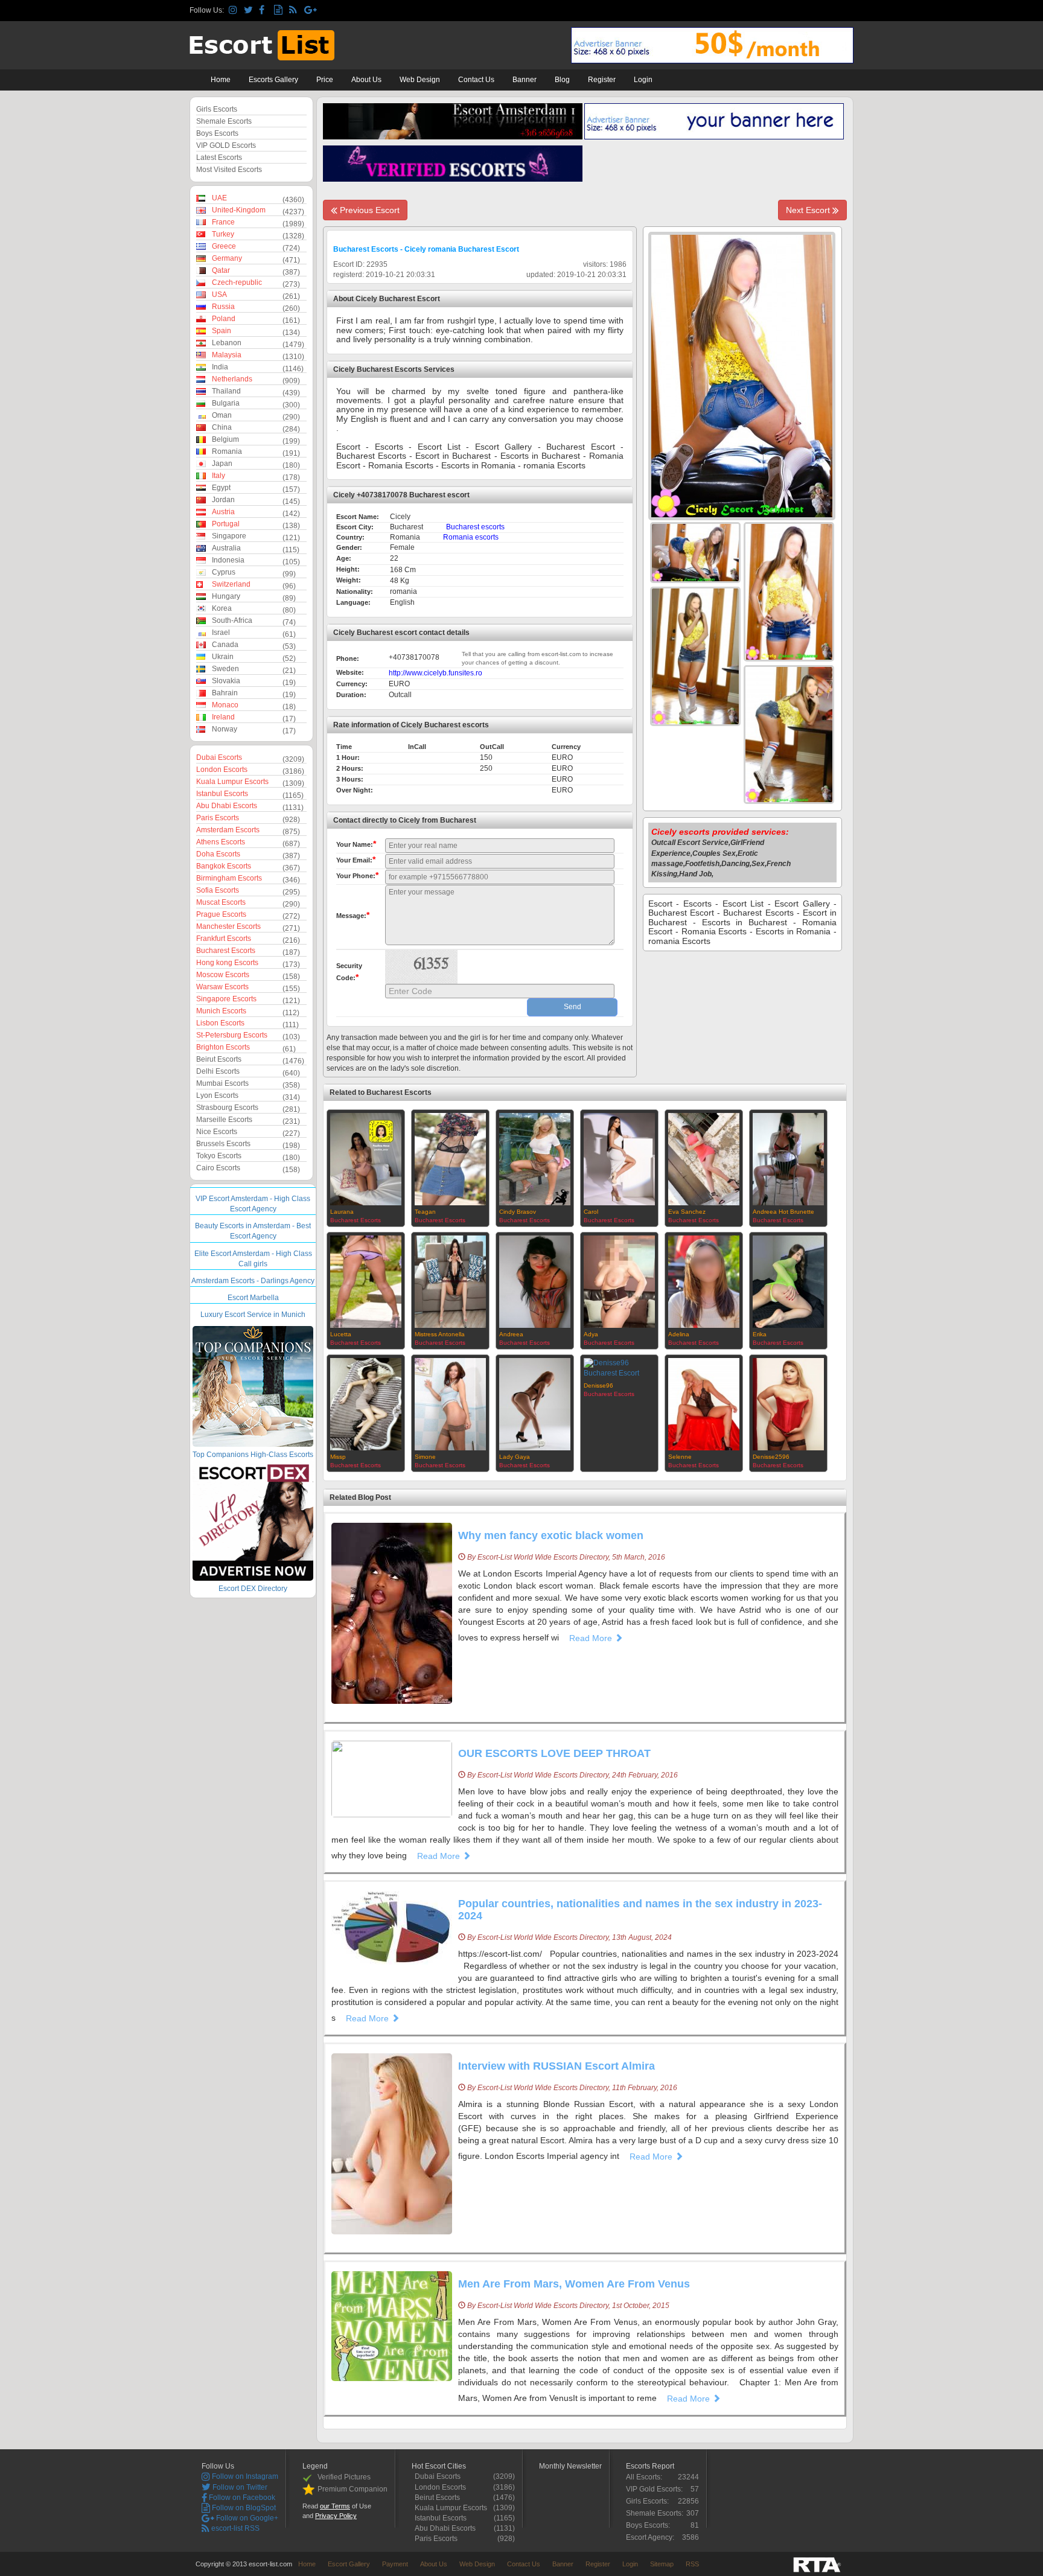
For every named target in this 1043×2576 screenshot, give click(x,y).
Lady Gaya (515, 1457)
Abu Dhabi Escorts (227, 806)
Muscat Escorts (221, 902)
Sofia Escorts (218, 890)
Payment (395, 2564)
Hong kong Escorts (227, 963)
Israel (221, 633)
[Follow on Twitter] (250, 11)
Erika (760, 1334)
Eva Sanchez (687, 1212)
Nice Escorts (217, 1132)
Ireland (223, 717)
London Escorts (222, 770)
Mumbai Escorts (222, 1083)
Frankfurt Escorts (224, 939)
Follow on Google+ (246, 2518)
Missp (338, 1457)
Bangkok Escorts (224, 866)
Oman (222, 415)
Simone (425, 1457)
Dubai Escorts (219, 757)
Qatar (221, 270)
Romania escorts (471, 537)
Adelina (679, 1334)
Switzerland (231, 584)
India (220, 367)
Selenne (680, 1457)
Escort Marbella (253, 1298)
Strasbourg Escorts (227, 1108)
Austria (223, 512)
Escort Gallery (349, 2564)
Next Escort (809, 210)
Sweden (225, 669)
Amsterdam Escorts (228, 830)
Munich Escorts (221, 1011)
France (223, 222)
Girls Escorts (217, 109)
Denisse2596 (771, 1457)
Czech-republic (237, 282)
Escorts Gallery (273, 80)
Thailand (226, 391)
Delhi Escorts (218, 1071)
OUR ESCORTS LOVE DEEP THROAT (554, 1753)
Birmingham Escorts (229, 878)
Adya (591, 1334)
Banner (525, 80)
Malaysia (227, 355)
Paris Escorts (218, 818)
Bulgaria (226, 403)
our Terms (335, 2506)
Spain (222, 331)
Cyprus (224, 572)
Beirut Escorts (219, 1059)
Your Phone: (357, 875)
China (222, 427)
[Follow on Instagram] (234, 11)
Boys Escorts (217, 133)
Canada (225, 645)
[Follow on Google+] (310, 11)
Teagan (425, 1212)
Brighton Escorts (223, 1047)
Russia (223, 307)
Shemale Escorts (224, 121)
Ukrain (223, 657)
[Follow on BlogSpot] (280, 11)
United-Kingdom (239, 210)
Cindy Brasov (518, 1212)
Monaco (225, 705)
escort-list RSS (234, 2528)
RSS (692, 2564)
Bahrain (225, 693)
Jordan (223, 500)
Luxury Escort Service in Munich (253, 1315)
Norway (225, 729)
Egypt (221, 488)
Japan (222, 464)
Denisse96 (598, 1385)
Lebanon (227, 343)
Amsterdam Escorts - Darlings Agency (253, 1281)
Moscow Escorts (223, 975)
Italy (218, 476)
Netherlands (232, 379)
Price (325, 80)
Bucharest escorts (475, 527)
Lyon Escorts (217, 1095)
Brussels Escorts (223, 1144)
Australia (226, 548)
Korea (222, 608)
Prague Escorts (221, 914)
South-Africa (232, 620)
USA (219, 295)
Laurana (342, 1212)
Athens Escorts (221, 842)
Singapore (229, 536)
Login (643, 80)
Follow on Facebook (241, 2498)
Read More (592, 1638)
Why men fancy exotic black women (551, 1535)
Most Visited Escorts (229, 170)
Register (602, 80)
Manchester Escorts (228, 926)
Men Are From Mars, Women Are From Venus (574, 2284)
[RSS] (295, 11)
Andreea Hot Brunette (783, 1212)
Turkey (223, 234)
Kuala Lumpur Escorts (232, 782)
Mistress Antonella (440, 1334)
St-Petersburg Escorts (232, 1035)
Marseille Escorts (224, 1120)
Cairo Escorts (218, 1168)
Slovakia (226, 681)
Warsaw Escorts (222, 987)
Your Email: (356, 859)
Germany (227, 258)
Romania (227, 451)
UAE (219, 198)
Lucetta (341, 1334)
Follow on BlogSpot (243, 2508)
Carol (591, 1212)
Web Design (420, 80)
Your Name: (356, 844)
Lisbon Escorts (220, 1023)
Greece (224, 246)
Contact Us (476, 80)
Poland (224, 319)
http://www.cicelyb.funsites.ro (435, 673)
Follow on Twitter (239, 2487)
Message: (353, 915)
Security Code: (349, 972)
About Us (366, 80)
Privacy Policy (336, 2516)
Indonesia (228, 560)
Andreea (511, 1334)
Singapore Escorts (226, 999)
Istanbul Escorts (222, 794)
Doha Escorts (218, 854)
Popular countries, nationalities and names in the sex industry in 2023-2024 (640, 1910)
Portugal (226, 524)
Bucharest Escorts (226, 951)
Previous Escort (368, 210)
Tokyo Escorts (219, 1156)
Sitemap (662, 2564)
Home (221, 80)
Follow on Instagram (244, 2476)
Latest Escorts (219, 158)
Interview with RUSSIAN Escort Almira (557, 2066)
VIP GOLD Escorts (226, 145)
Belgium (225, 439)
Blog (562, 80)
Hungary (226, 596)
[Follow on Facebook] (265, 11)
